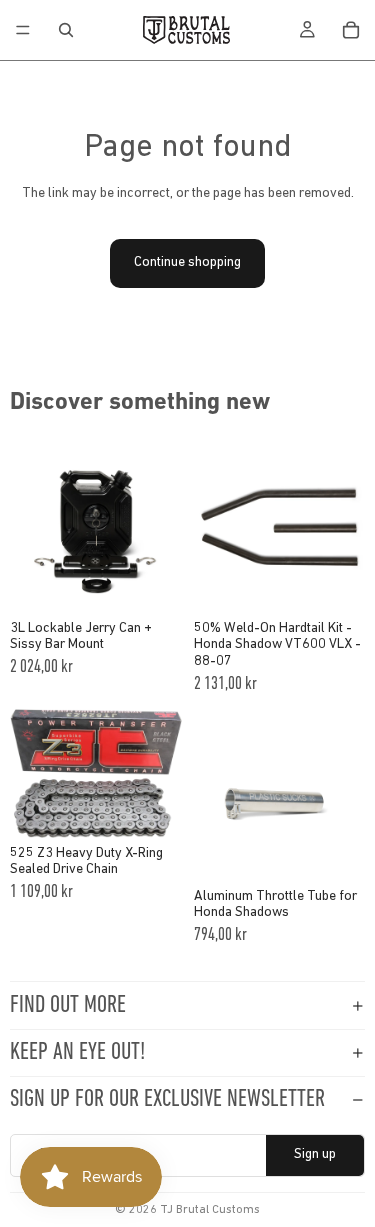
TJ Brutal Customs (210, 1210)
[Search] (66, 30)
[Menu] (23, 30)
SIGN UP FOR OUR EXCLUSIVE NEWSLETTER (167, 1100)
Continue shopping (187, 262)
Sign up (315, 1154)
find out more (68, 1006)
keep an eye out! (77, 1053)
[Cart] (351, 30)
